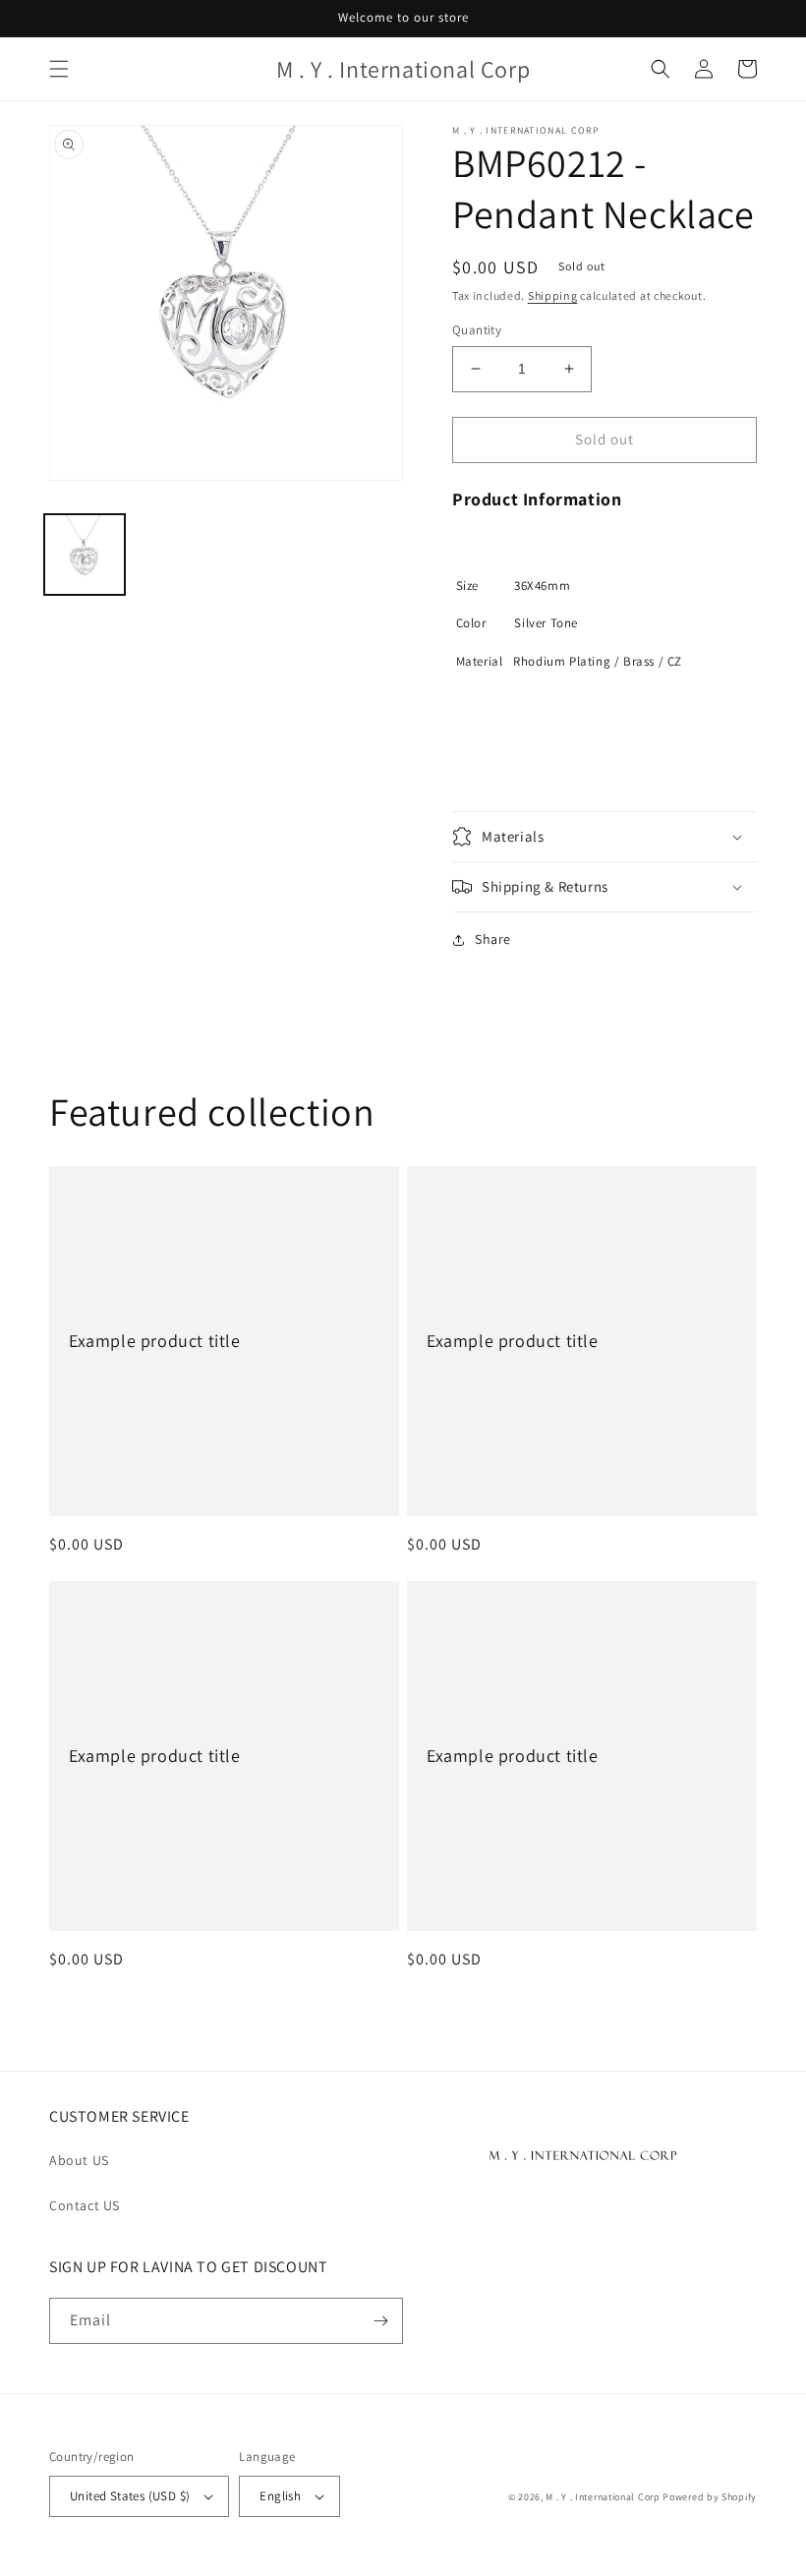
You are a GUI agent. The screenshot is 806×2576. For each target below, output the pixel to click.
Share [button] (493, 939)
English (280, 2496)
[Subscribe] (380, 2321)
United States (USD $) (130, 2496)
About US (79, 2160)
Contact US (85, 2205)
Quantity (477, 330)
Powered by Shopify (710, 2497)
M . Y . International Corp (603, 2497)
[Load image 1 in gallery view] (85, 555)
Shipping (553, 295)
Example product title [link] (155, 1341)
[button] (59, 69)
